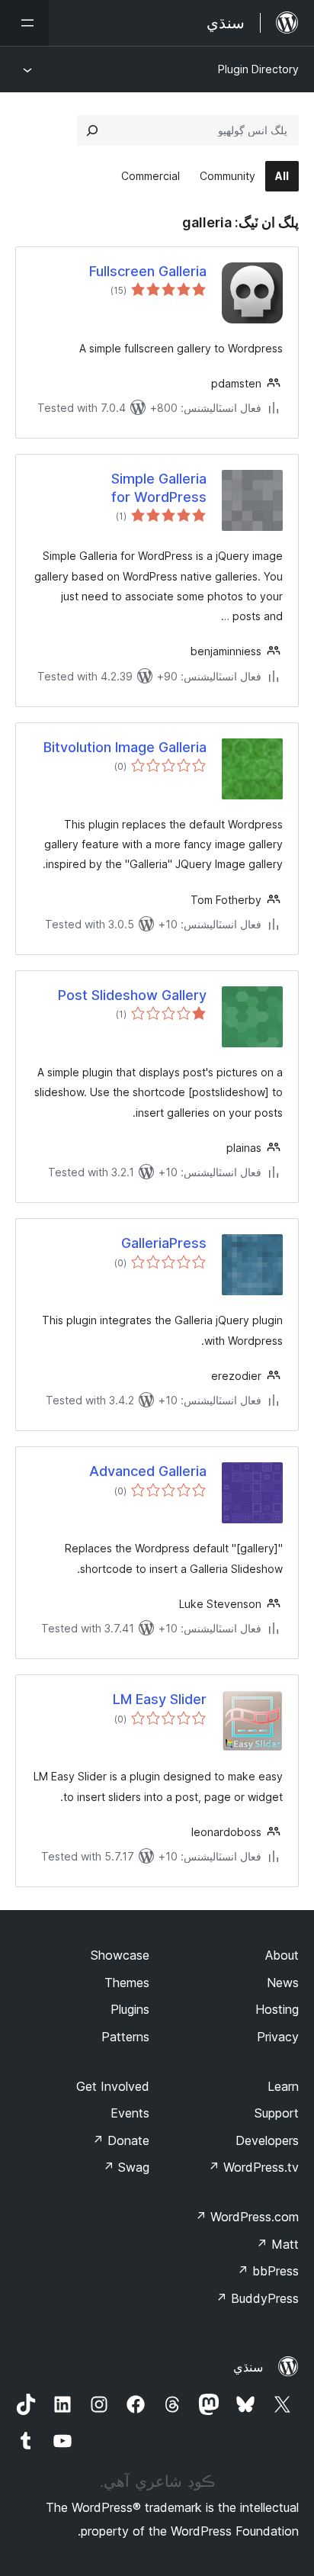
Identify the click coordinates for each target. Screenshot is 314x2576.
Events (130, 2113)
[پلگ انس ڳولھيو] (92, 130)
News (283, 1983)
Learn (283, 2086)
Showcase (120, 1955)
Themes (127, 1983)
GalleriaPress (164, 1243)
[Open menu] (24, 23)
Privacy (278, 2037)
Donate (121, 2140)
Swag (126, 2167)
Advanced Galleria (148, 1471)
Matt (277, 2244)
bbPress (268, 2271)
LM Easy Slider (160, 1699)
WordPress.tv (253, 2167)
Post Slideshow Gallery (132, 995)
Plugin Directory (258, 69)
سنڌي (248, 2367)
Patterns (125, 2037)
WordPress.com (247, 2217)
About (282, 1955)
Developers (267, 2140)
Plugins (130, 2009)
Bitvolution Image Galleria (125, 747)
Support (277, 2113)
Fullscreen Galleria (148, 271)
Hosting (277, 2009)
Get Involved (113, 2086)
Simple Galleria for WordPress (159, 487)
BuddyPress (257, 2298)
